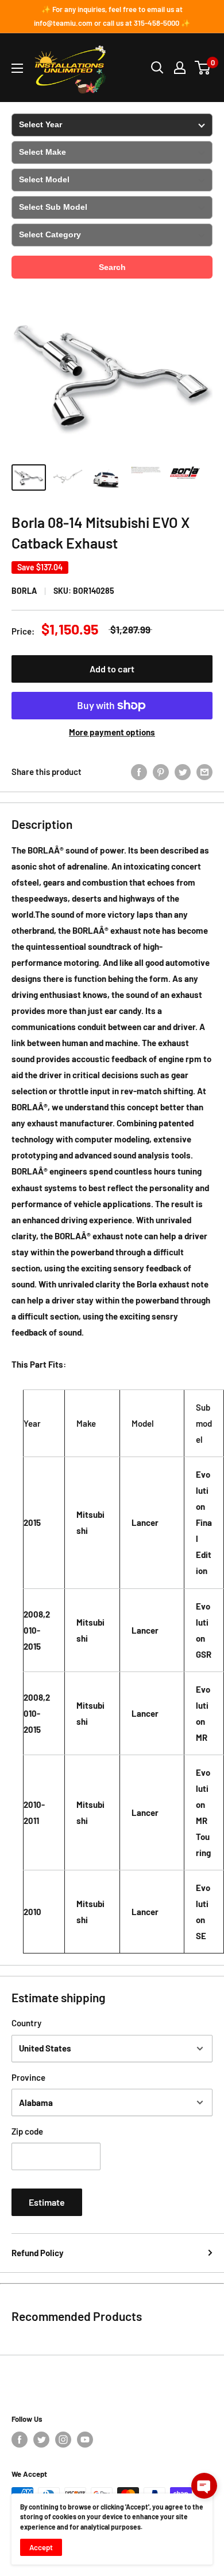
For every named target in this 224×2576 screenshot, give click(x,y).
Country (26, 2023)
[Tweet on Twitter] (183, 772)
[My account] (180, 68)
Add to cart (112, 669)
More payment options (112, 732)
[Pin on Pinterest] (161, 772)
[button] (204, 2486)
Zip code (27, 2131)
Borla (24, 591)
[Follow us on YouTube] (85, 2440)
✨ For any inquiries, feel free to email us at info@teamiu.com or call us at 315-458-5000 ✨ (112, 16)
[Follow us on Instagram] (63, 2440)
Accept (41, 2547)
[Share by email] (204, 772)
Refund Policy (38, 2253)
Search (112, 267)
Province (28, 2077)
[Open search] (157, 68)
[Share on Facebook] (139, 772)
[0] (203, 68)
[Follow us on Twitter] (41, 2440)
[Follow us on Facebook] (20, 2440)
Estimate (47, 2202)
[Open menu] (17, 68)
